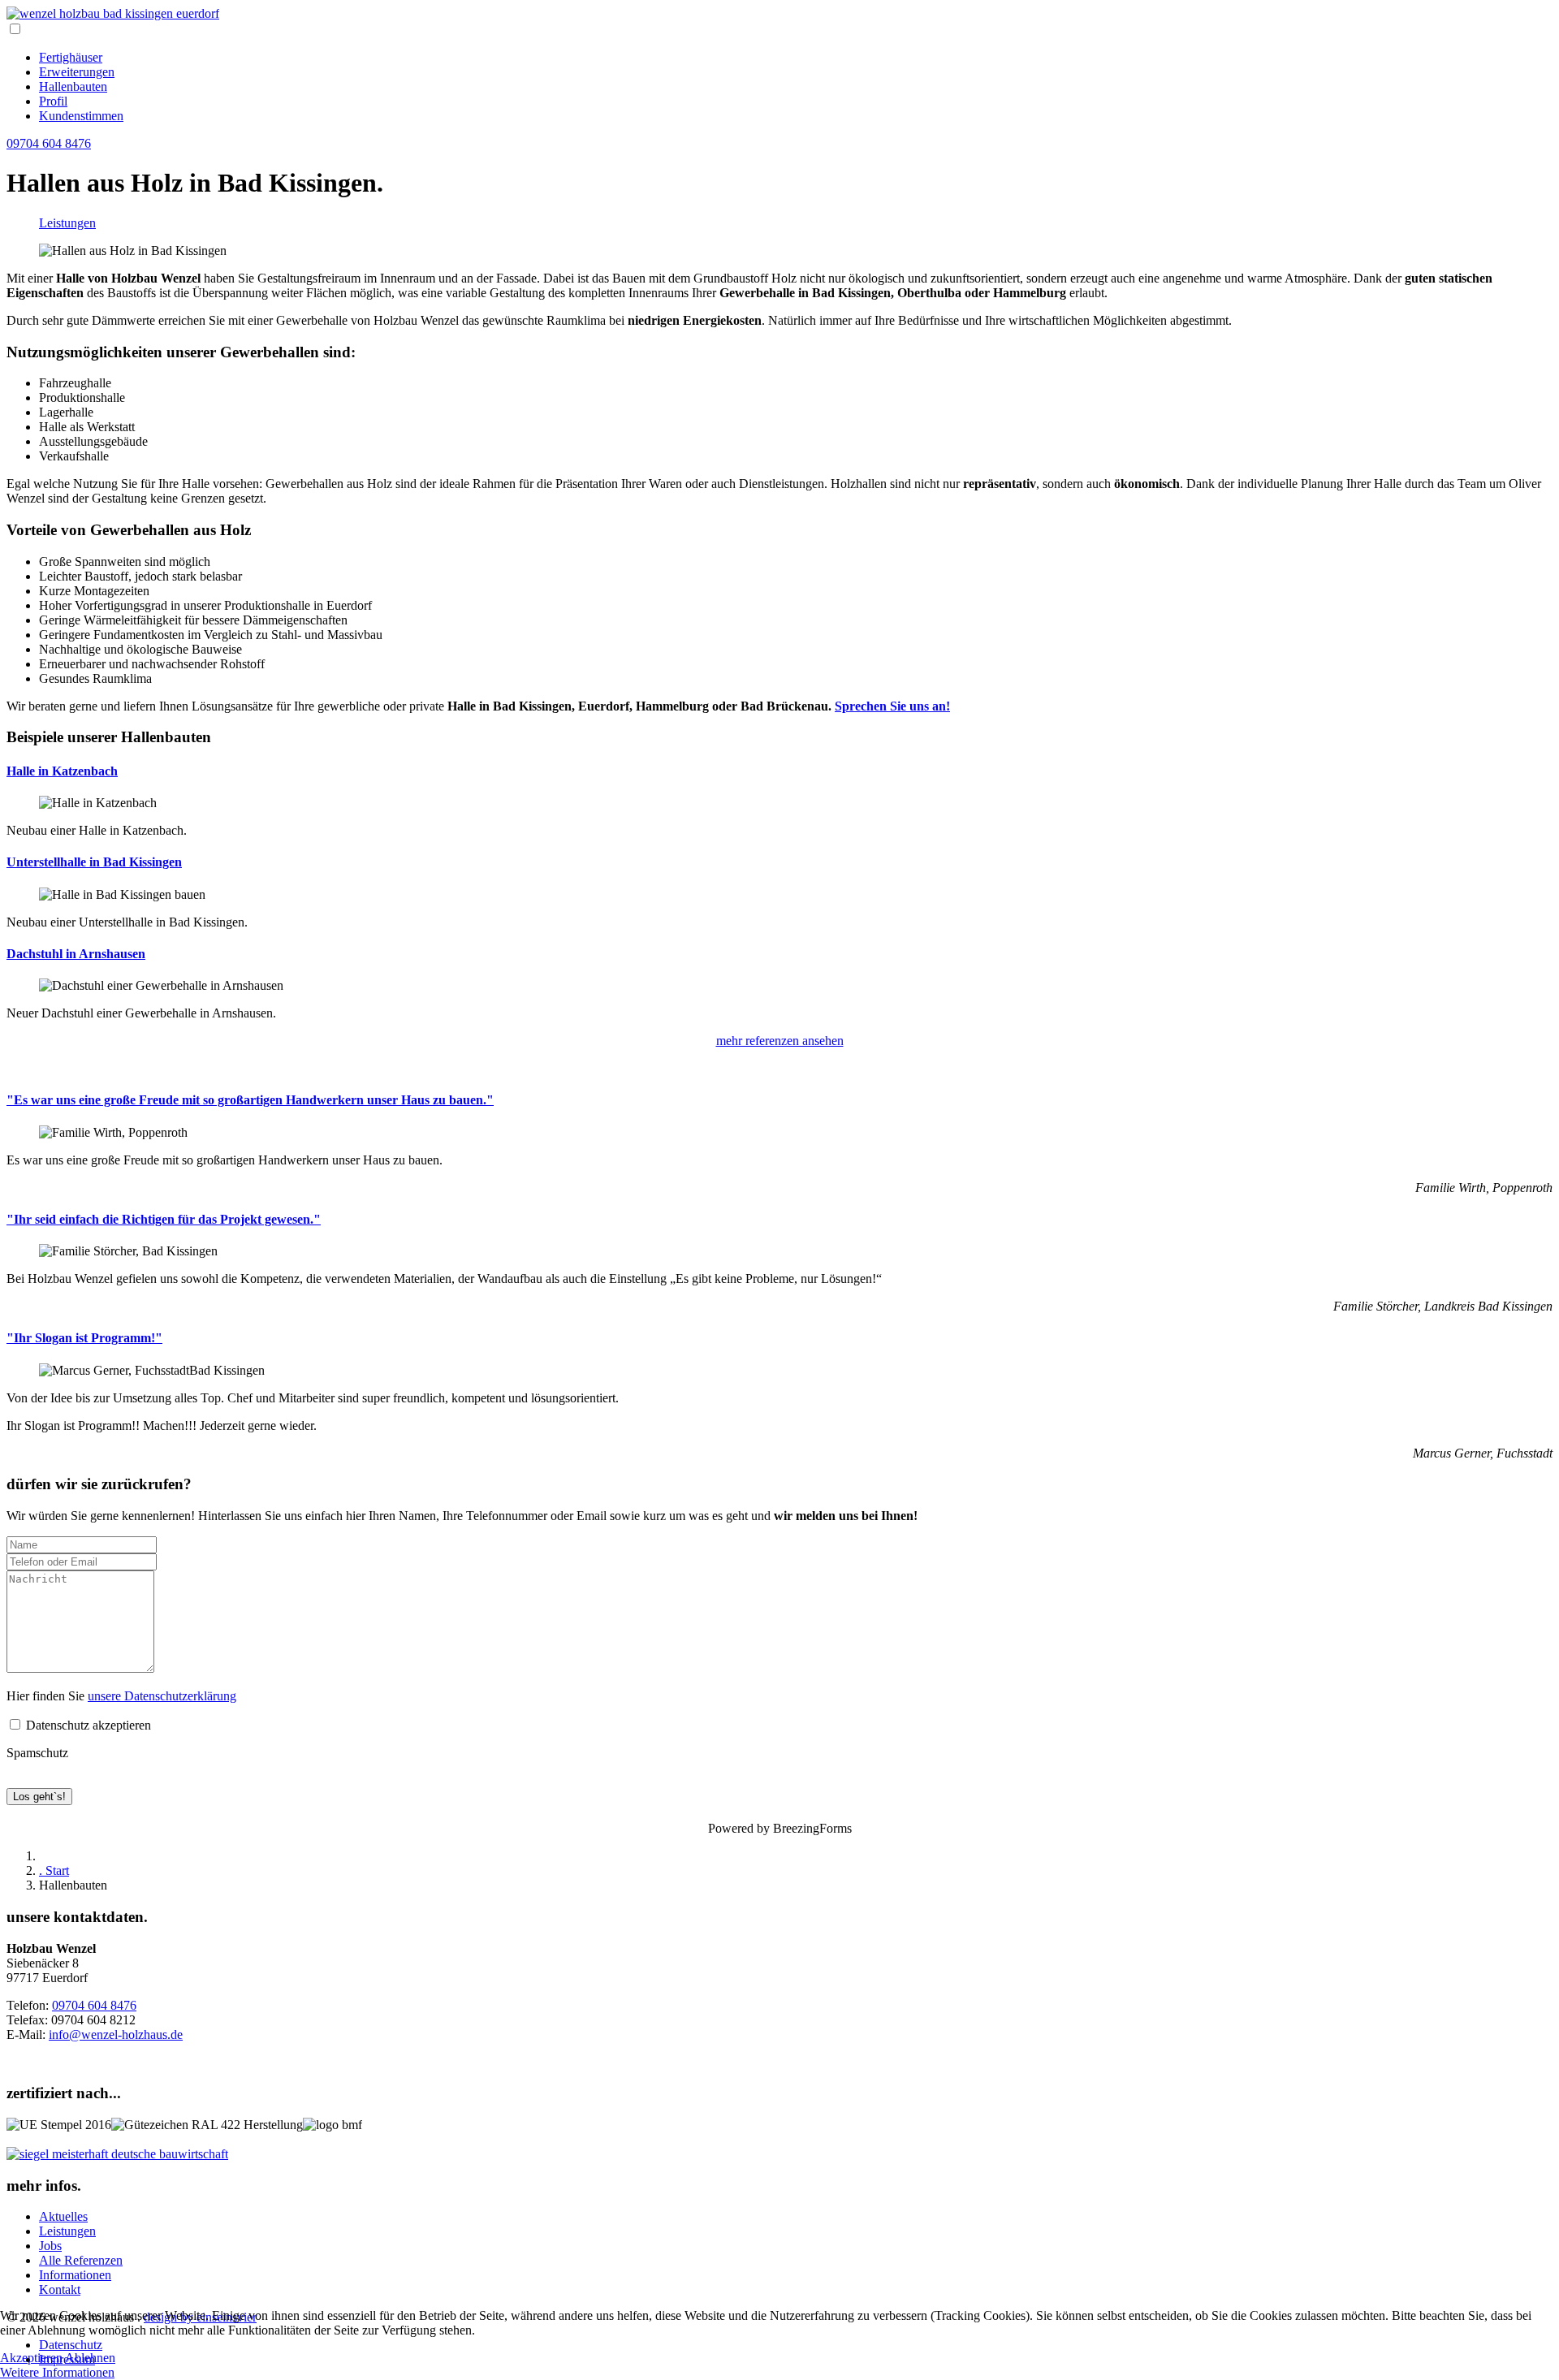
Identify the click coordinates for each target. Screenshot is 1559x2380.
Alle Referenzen (81, 2260)
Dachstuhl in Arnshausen (76, 954)
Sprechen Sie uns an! (892, 706)
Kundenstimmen (81, 116)
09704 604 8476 (49, 143)
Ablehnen (90, 2358)
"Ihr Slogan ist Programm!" (84, 1338)
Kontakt (60, 2289)
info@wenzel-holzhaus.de (116, 2034)
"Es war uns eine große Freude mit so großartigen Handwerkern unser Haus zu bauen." (250, 1100)
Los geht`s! (39, 1797)
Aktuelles (63, 2216)
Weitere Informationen (57, 2372)
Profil (53, 101)
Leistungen (67, 223)
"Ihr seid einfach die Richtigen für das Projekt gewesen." (164, 1219)
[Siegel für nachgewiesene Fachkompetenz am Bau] (117, 2154)
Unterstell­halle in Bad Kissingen (94, 862)
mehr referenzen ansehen (780, 1041)
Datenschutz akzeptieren (87, 1725)
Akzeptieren (31, 2358)
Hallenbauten (73, 86)
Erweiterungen (77, 72)
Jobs (50, 2246)
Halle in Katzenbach (62, 771)
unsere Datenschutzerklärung (162, 1696)
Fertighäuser (71, 57)
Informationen (75, 2275)
